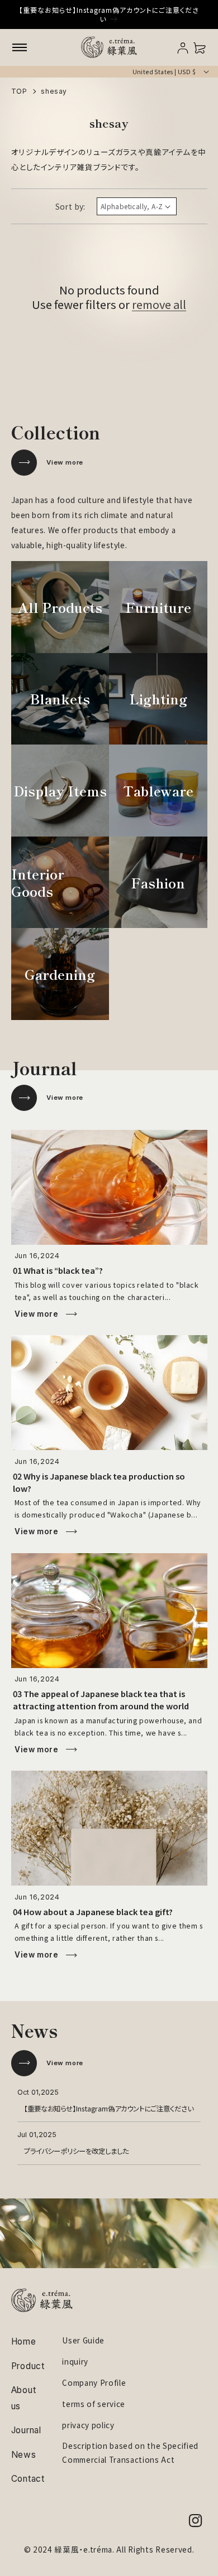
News (24, 2455)
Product (28, 2366)
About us (24, 2398)
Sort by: (70, 206)
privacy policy (88, 2425)
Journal (26, 2430)
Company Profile (94, 2382)
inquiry (75, 2361)
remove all (159, 305)
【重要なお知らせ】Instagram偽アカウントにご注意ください (109, 2108)
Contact (28, 2479)
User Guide (83, 2340)
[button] (20, 47)
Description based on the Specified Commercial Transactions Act (130, 2452)
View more (65, 462)
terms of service (94, 2404)
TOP (19, 91)
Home (24, 2341)
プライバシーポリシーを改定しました (76, 2151)
